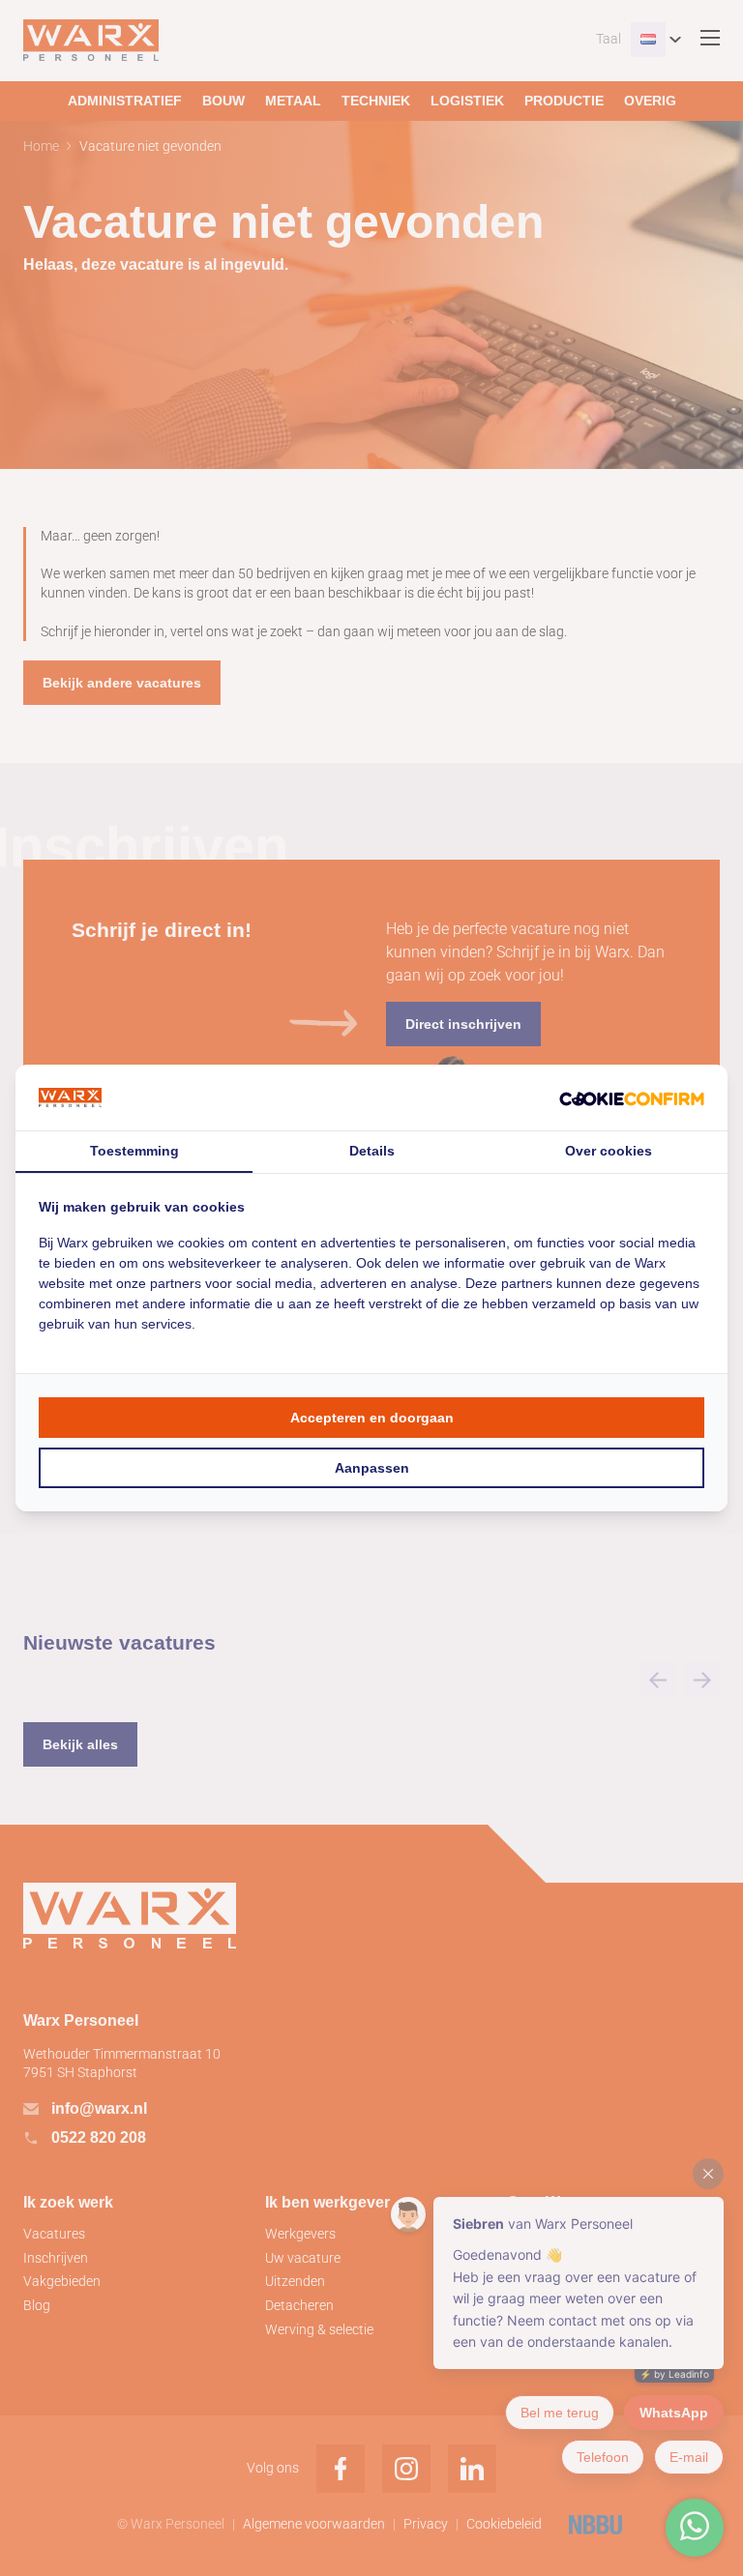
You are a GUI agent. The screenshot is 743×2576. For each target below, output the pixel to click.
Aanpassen (372, 1468)
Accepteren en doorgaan (372, 1418)
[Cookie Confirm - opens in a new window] (632, 1098)
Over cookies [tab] (609, 1151)
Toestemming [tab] (134, 1151)
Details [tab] (372, 1151)
